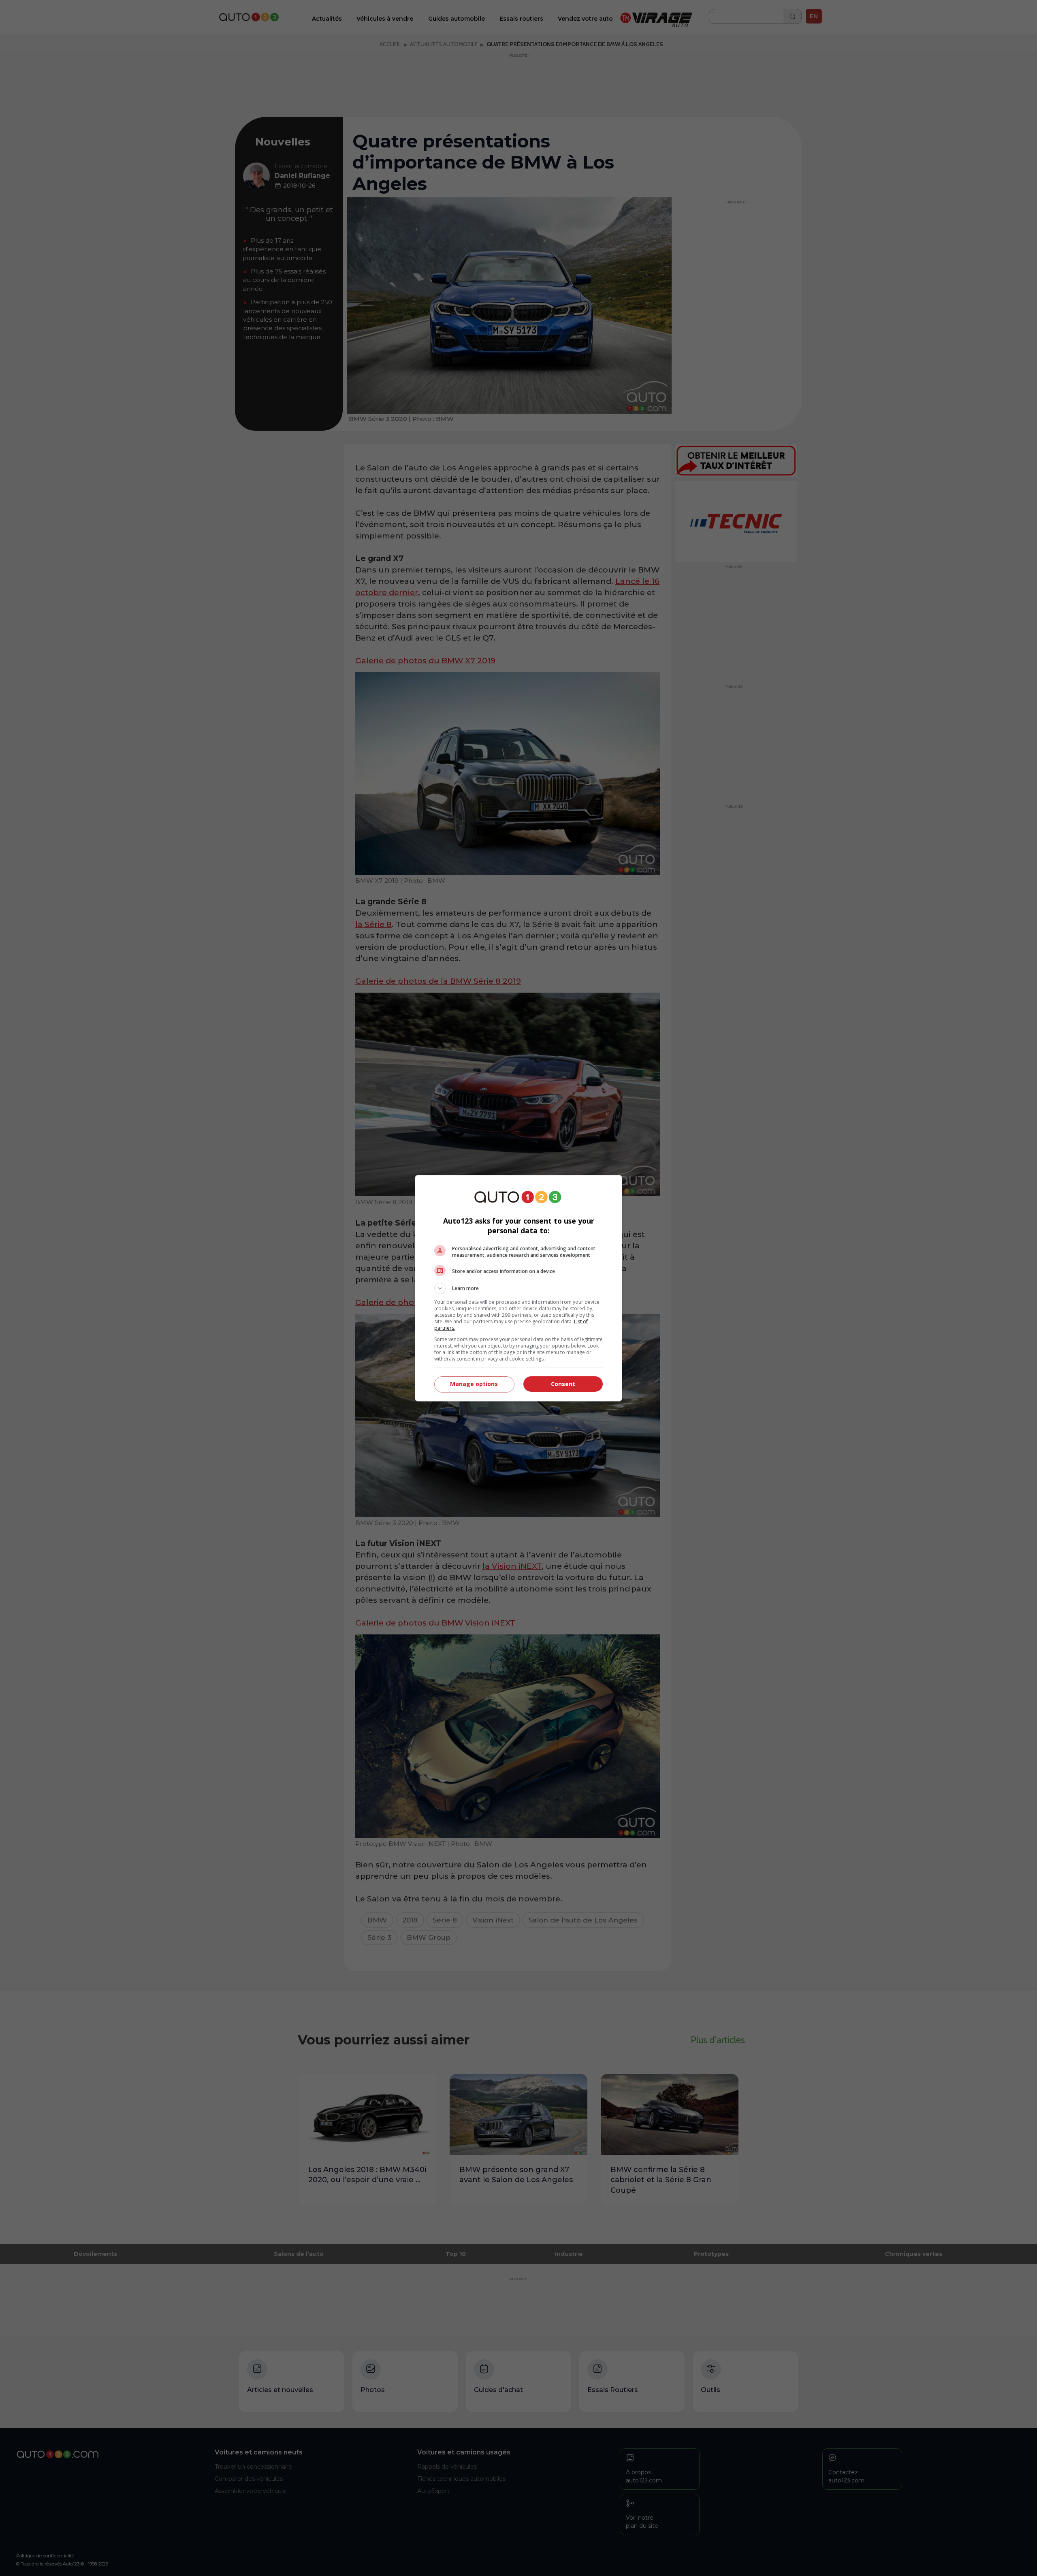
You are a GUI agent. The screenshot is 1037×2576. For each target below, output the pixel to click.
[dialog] (518, 1288)
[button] (518, 1288)
